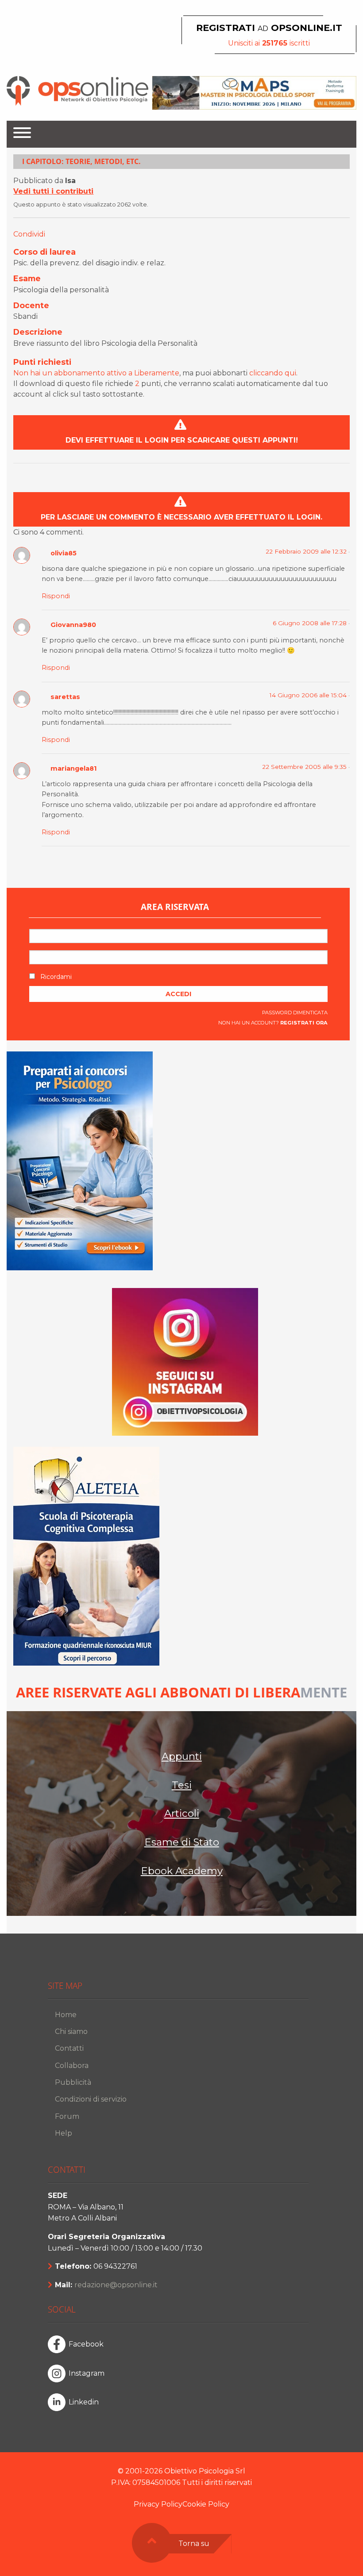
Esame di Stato (182, 1842)
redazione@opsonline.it (116, 2285)
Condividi (29, 234)
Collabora (72, 2066)
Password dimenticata (295, 1013)
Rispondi (56, 596)
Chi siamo (71, 2031)
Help (64, 2133)
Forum (67, 2116)
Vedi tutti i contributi (53, 191)
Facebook (86, 2344)
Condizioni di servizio (91, 2099)
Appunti (182, 1756)
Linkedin (84, 2402)
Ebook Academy (182, 1871)
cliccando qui (273, 373)
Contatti (69, 2048)
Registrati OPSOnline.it (269, 28)
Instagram (87, 2373)
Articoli (182, 1813)
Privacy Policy (158, 2504)
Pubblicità (73, 2082)
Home (66, 2015)
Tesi (182, 1785)
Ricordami (55, 977)
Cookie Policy (206, 2504)
